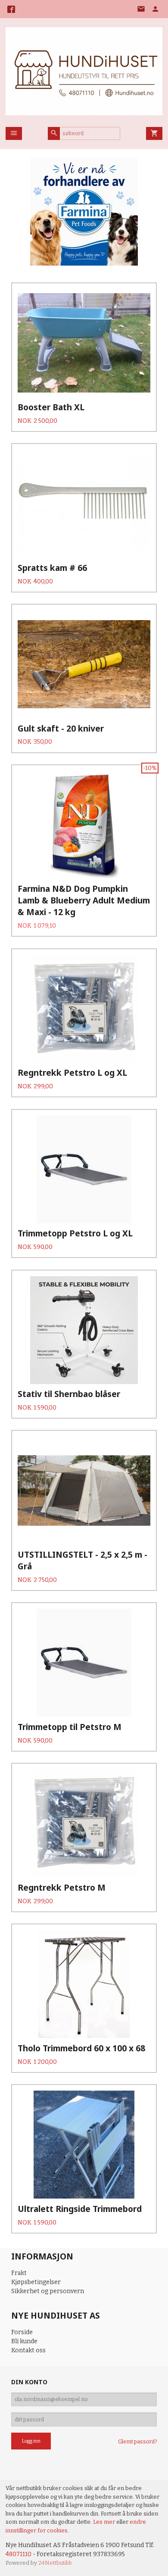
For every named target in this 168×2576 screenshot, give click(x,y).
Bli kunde (24, 2341)
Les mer (105, 2522)
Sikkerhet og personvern (48, 2291)
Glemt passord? (137, 2442)
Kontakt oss (28, 2350)
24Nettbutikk (55, 2563)
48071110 (19, 2554)
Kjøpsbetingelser (36, 2282)
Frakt (19, 2273)
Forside (22, 2332)
